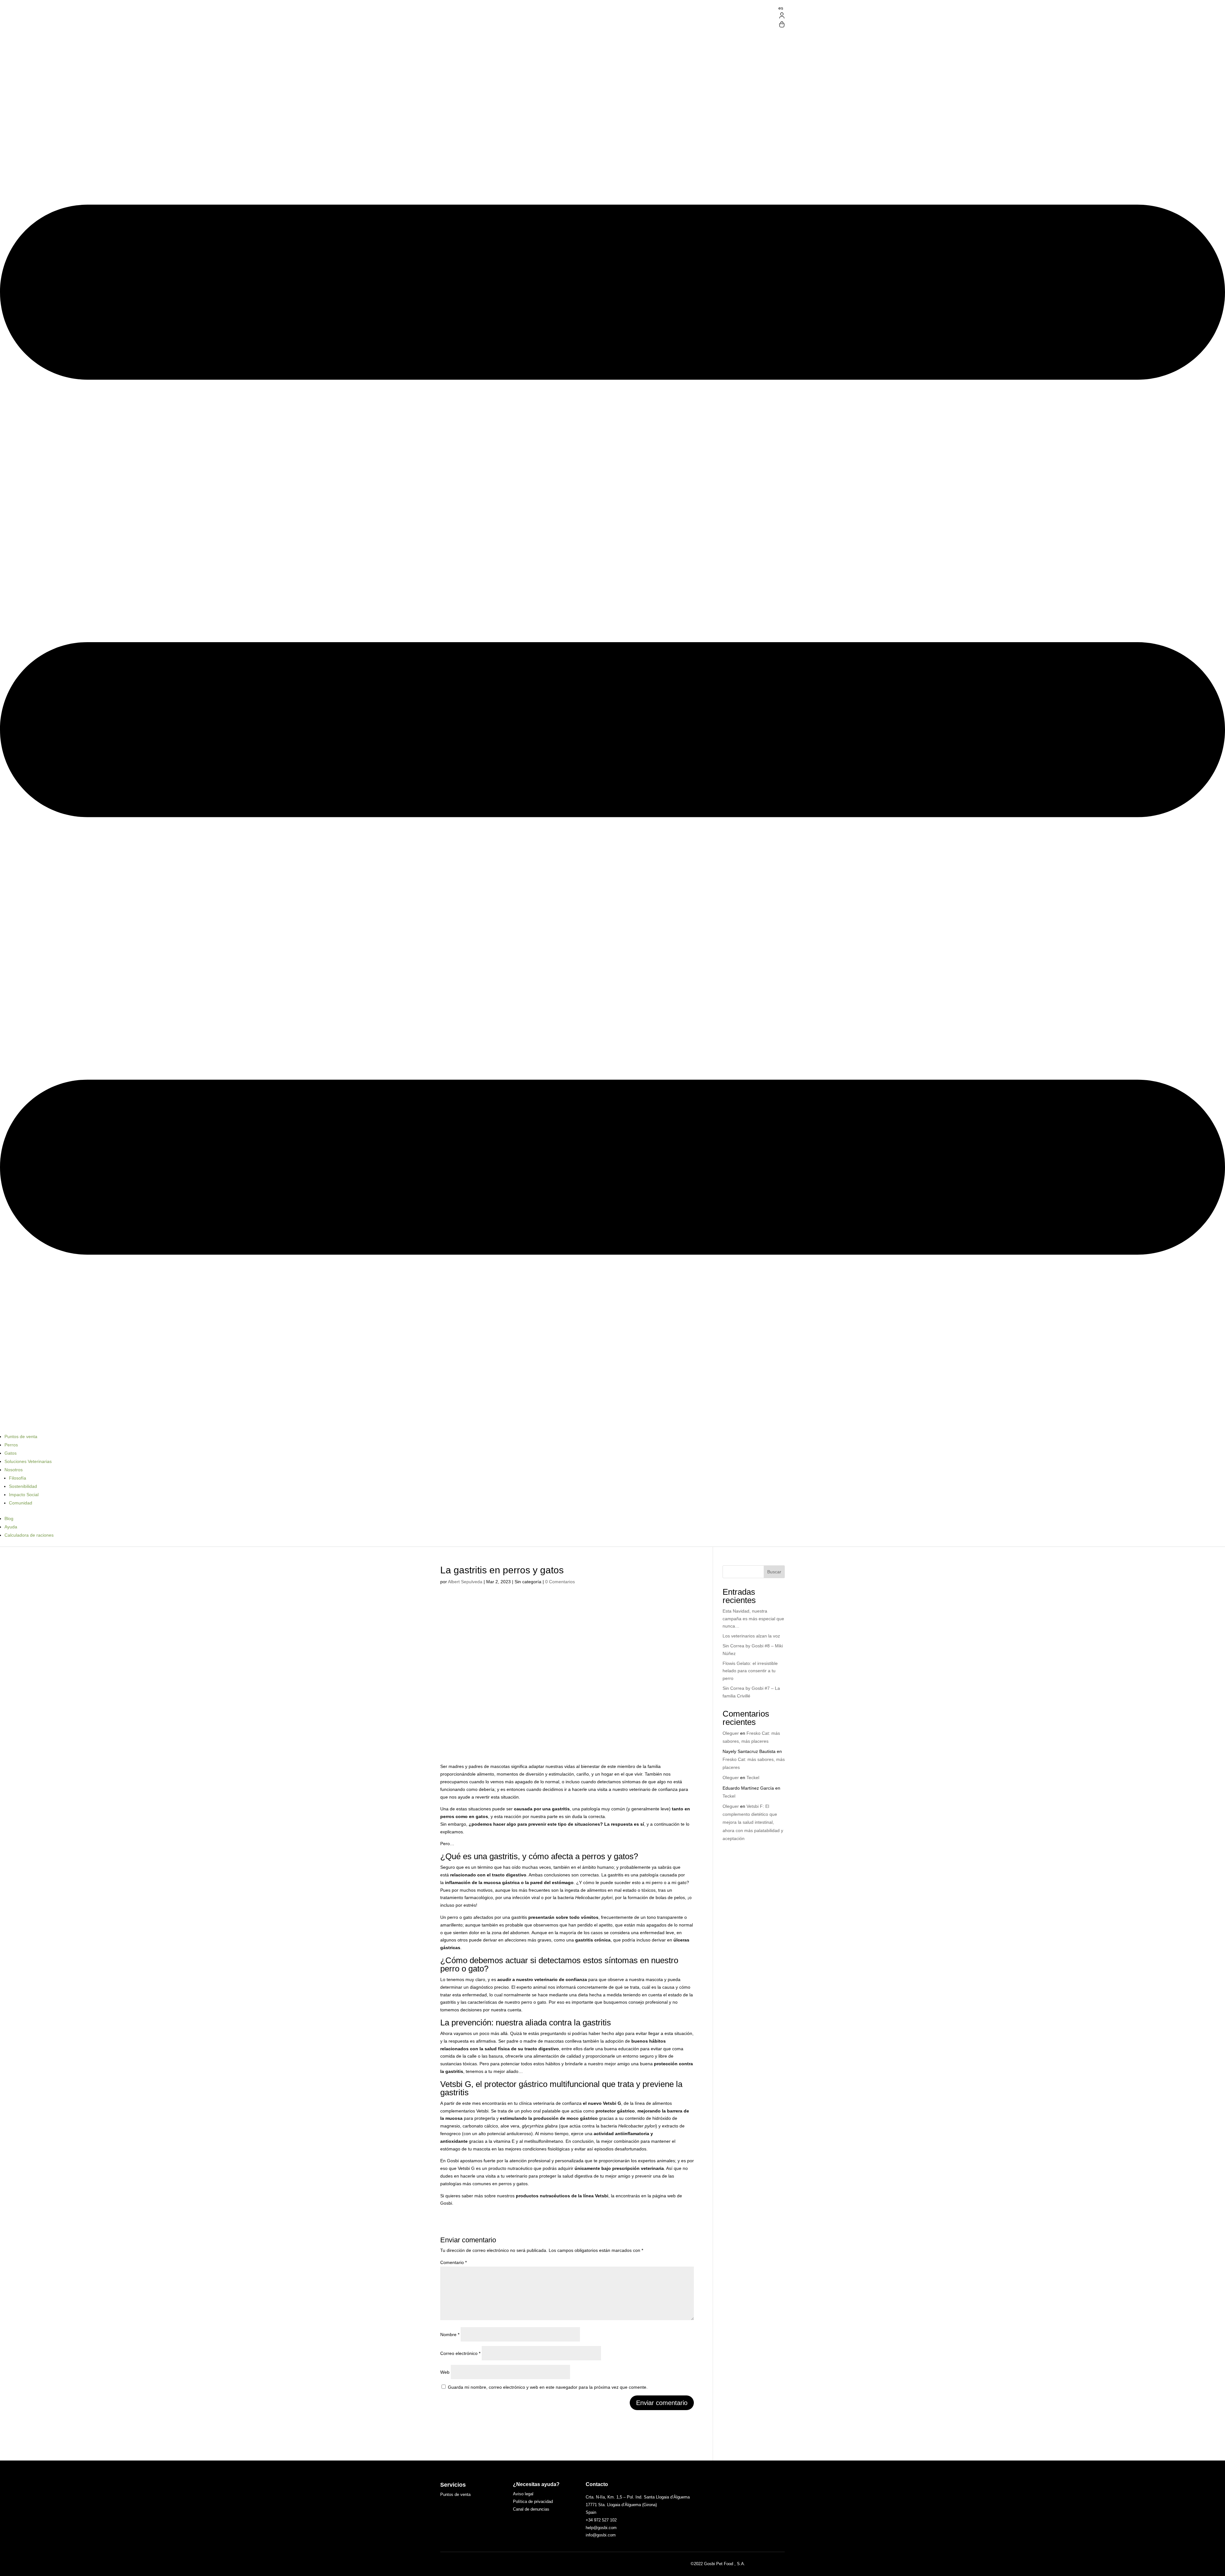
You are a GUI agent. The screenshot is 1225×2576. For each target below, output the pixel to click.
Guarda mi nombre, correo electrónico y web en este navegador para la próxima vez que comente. (548, 2387)
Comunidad (21, 1503)
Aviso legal (523, 2494)
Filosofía (18, 1478)
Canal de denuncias (531, 2509)
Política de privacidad (533, 2502)
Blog (9, 1518)
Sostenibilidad (23, 1486)
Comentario (453, 2262)
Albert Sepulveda (465, 1582)
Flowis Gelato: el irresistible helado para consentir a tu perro (750, 1671)
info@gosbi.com (601, 2535)
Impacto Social (24, 1495)
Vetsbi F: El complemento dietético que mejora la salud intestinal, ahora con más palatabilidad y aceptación (753, 1822)
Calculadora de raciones (29, 1535)
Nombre (450, 2335)
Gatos (11, 1453)
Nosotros (14, 1470)
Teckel (753, 1778)
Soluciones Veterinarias (28, 1461)
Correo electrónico (460, 2353)
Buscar (774, 1572)
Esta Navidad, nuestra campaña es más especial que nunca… (753, 1619)
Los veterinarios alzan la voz (751, 1636)
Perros (11, 1445)
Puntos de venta (21, 1436)
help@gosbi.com (601, 2528)
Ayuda (11, 1527)
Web (445, 2372)
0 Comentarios (560, 1582)
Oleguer (731, 1733)
